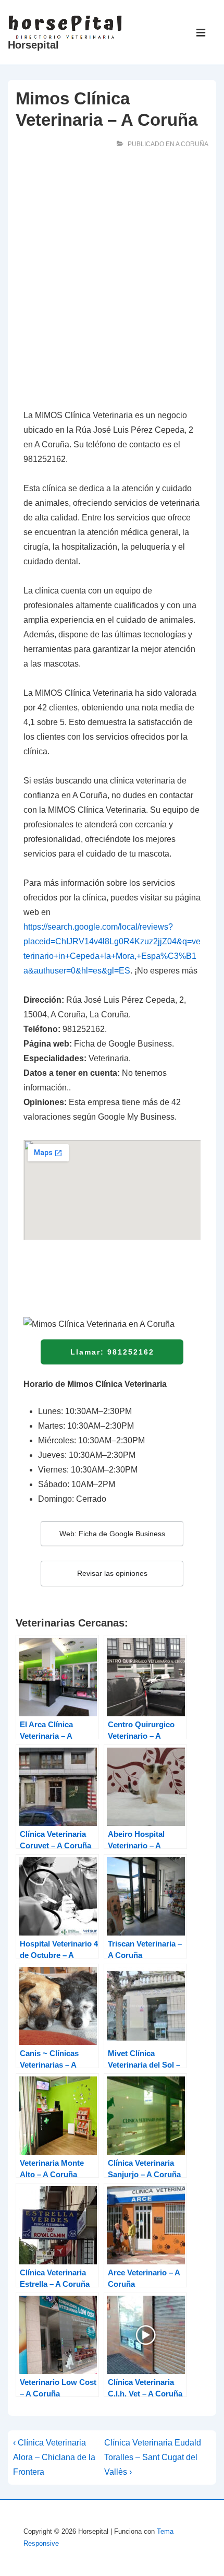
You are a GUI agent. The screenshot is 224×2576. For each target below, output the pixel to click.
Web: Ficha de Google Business (112, 1534)
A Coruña (192, 144)
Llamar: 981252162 (112, 1352)
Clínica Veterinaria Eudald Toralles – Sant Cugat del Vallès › (153, 2457)
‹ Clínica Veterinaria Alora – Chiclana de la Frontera (54, 2457)
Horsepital (33, 45)
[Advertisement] (112, 281)
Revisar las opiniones (112, 1573)
